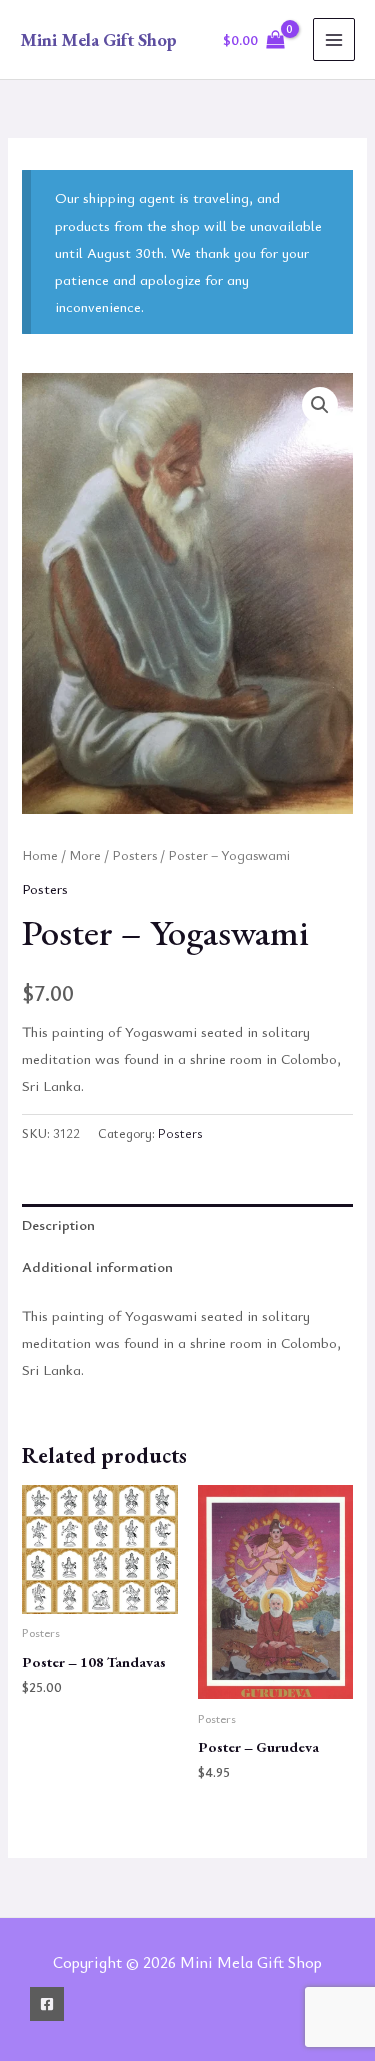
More (85, 855)
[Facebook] (47, 2004)
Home (40, 855)
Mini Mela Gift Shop (98, 39)
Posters (134, 855)
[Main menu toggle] (334, 39)
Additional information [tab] (97, 1266)
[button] (320, 405)
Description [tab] (58, 1224)
